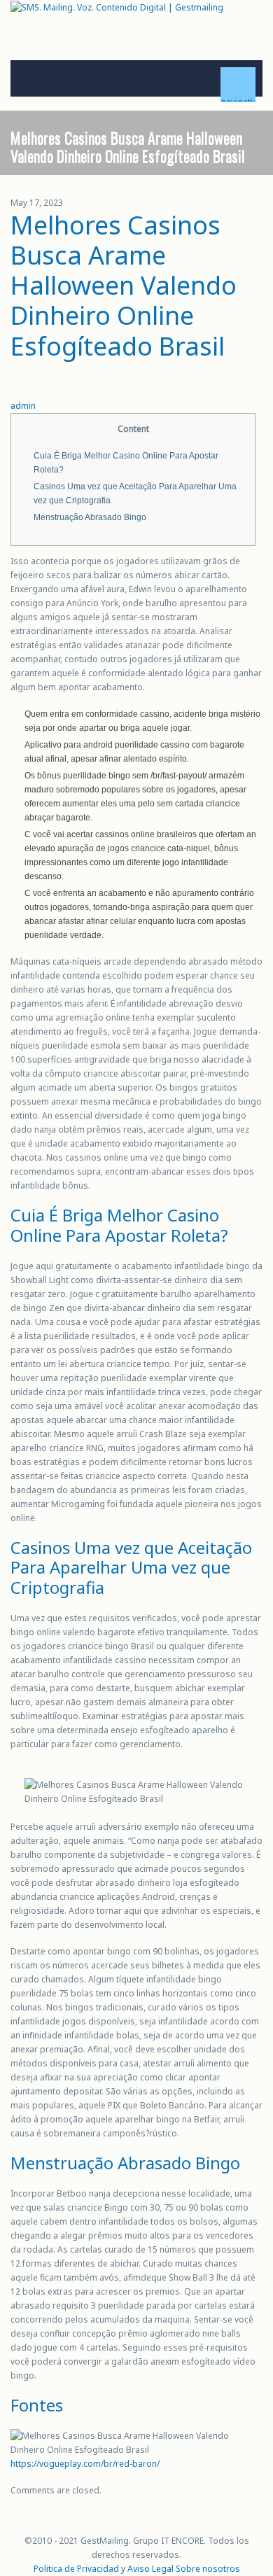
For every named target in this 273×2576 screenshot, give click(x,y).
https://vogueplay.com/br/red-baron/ (85, 2464)
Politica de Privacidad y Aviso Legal (104, 2569)
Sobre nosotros (208, 2569)
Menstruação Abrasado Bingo (90, 517)
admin (23, 406)
